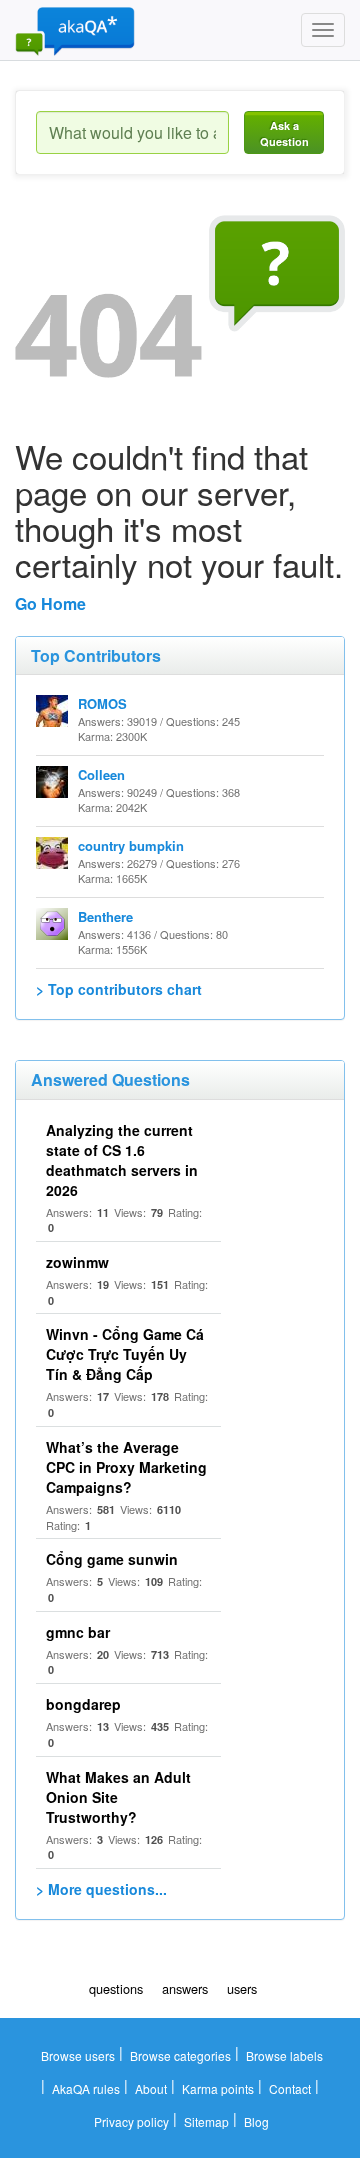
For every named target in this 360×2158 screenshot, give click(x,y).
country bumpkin (131, 845)
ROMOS (102, 703)
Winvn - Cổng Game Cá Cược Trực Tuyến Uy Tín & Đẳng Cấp (125, 1354)
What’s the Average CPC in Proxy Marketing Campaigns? (126, 1467)
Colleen (101, 774)
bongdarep (83, 1704)
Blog (256, 2121)
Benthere (105, 916)
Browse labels (284, 2055)
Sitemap (206, 2121)
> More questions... (101, 1889)
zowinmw (77, 1262)
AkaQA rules (86, 2088)
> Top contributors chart (119, 989)
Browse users (78, 2055)
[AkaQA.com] (75, 30)
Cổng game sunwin (112, 1559)
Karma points (218, 2088)
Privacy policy (131, 2121)
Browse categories (180, 2055)
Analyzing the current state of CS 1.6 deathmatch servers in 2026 (122, 1160)
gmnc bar (78, 1632)
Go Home (50, 603)
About (151, 2088)
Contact (290, 2088)
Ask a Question (284, 133)
